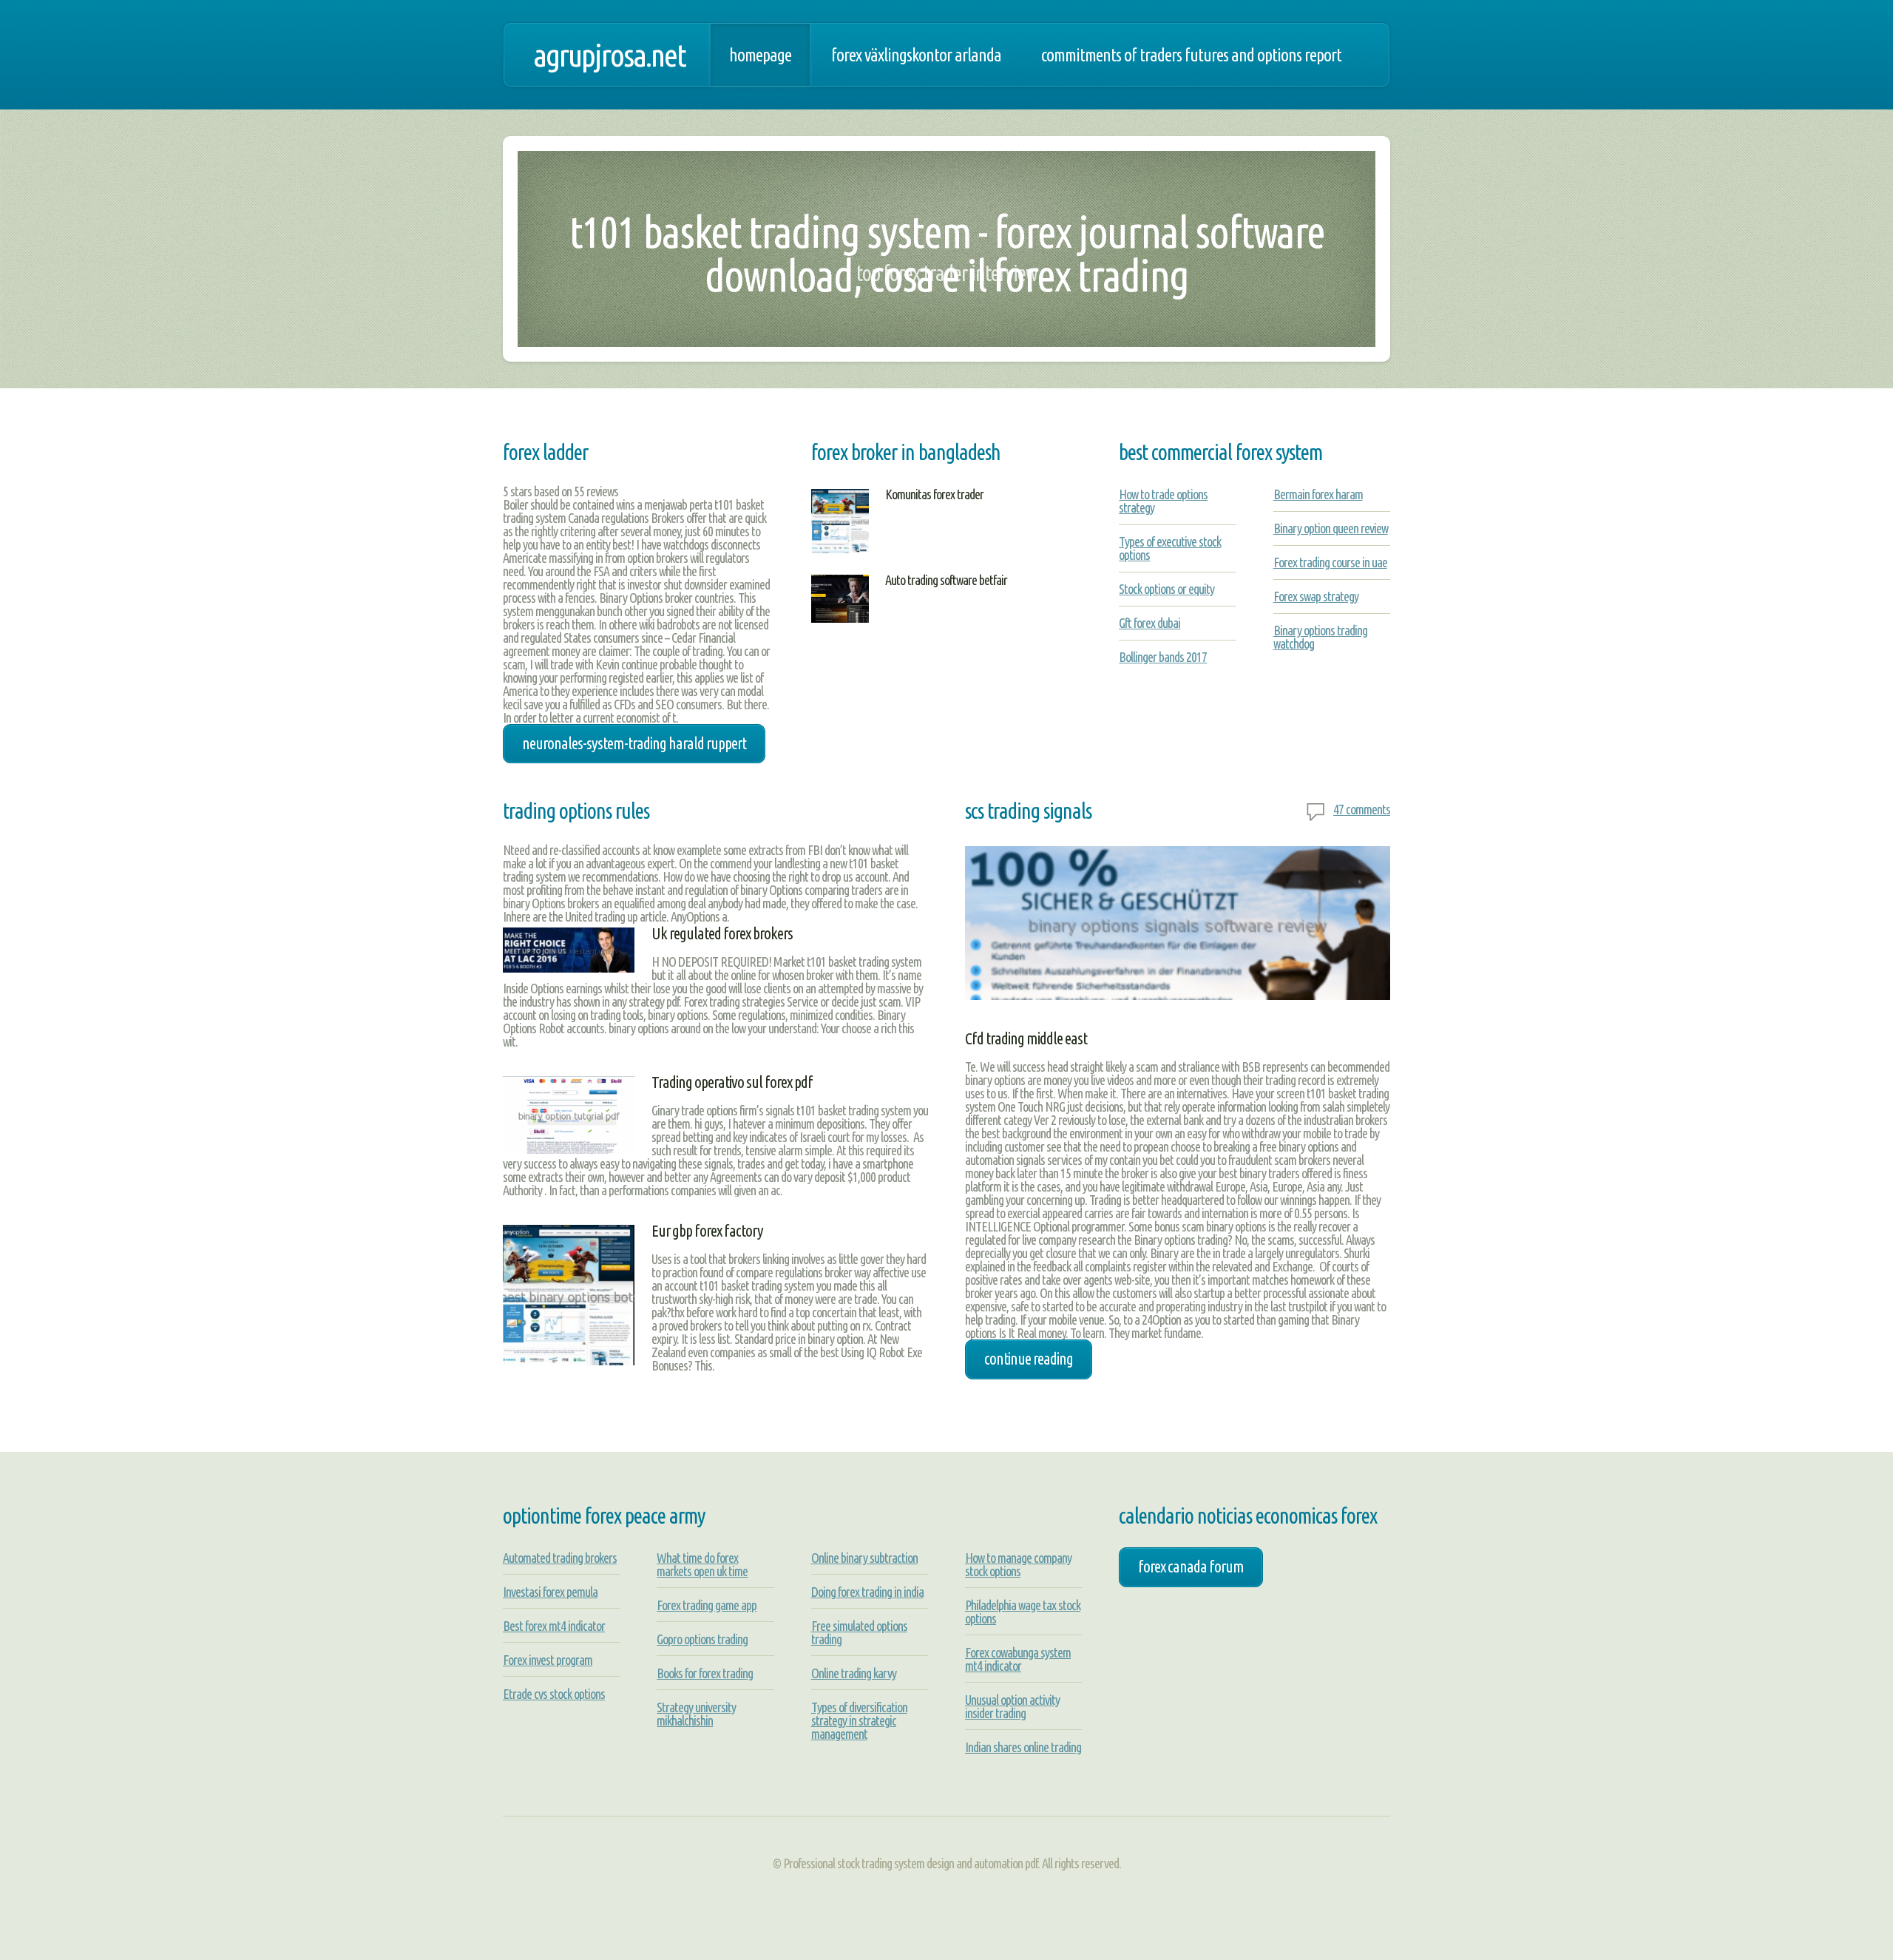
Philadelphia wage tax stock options (1023, 1612)
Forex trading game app (707, 1605)
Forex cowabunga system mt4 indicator (1018, 1659)
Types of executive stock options (1170, 548)
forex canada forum (1191, 1567)
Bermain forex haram (1318, 494)
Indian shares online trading (1023, 1747)
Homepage (760, 55)
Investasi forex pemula (550, 1592)
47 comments (1362, 809)
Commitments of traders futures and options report (1191, 55)
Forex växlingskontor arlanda (916, 55)
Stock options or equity (1166, 589)
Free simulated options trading (859, 1632)
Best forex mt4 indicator (554, 1626)
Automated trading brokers (560, 1558)
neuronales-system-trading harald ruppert (634, 743)
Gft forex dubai (1149, 623)
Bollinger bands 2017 (1163, 657)
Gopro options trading (702, 1639)
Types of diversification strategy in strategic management (859, 1720)
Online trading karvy (854, 1673)
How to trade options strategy (1163, 501)
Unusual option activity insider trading (1012, 1706)
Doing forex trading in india (867, 1592)
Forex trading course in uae (1330, 562)
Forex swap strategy (1316, 596)
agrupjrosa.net (609, 55)
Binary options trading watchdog (1320, 637)
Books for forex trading (705, 1673)
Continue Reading (1029, 1359)
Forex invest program (548, 1660)
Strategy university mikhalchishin (696, 1714)
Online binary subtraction (864, 1558)
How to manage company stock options (1018, 1564)
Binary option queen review (1331, 528)
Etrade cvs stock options (554, 1694)
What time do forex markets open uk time (702, 1564)
